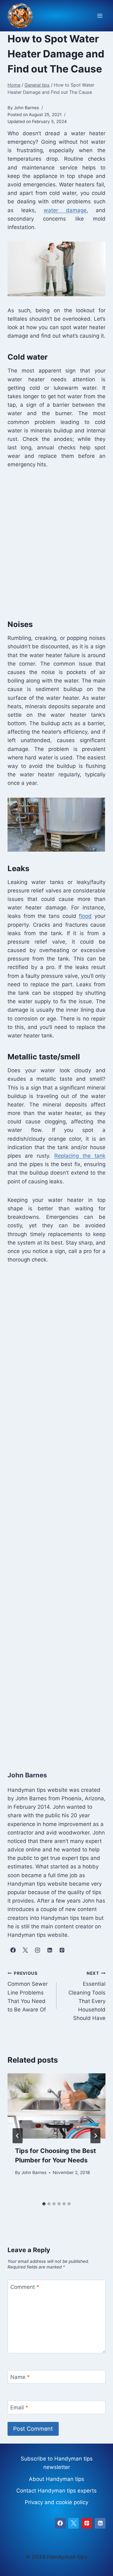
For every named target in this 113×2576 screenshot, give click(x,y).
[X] (73, 2523)
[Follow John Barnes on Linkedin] (50, 1950)
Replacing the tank (80, 1156)
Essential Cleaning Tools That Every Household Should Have (87, 1996)
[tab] (44, 2204)
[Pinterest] (87, 2523)
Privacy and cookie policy (56, 2502)
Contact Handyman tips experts (56, 2491)
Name (20, 2377)
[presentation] (56, 2106)
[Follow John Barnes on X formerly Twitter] (25, 1950)
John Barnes (34, 2172)
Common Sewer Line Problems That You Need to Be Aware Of (28, 1992)
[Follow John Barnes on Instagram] (37, 1950)
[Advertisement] (56, 543)
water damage (65, 210)
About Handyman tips (56, 2479)
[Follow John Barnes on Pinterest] (62, 1950)
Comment (25, 2287)
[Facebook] (60, 2523)
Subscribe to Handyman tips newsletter (57, 2463)
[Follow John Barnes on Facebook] (13, 1950)
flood (85, 916)
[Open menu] (100, 16)
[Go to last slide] (18, 2136)
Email (19, 2407)
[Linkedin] (100, 2523)
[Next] (95, 2136)
